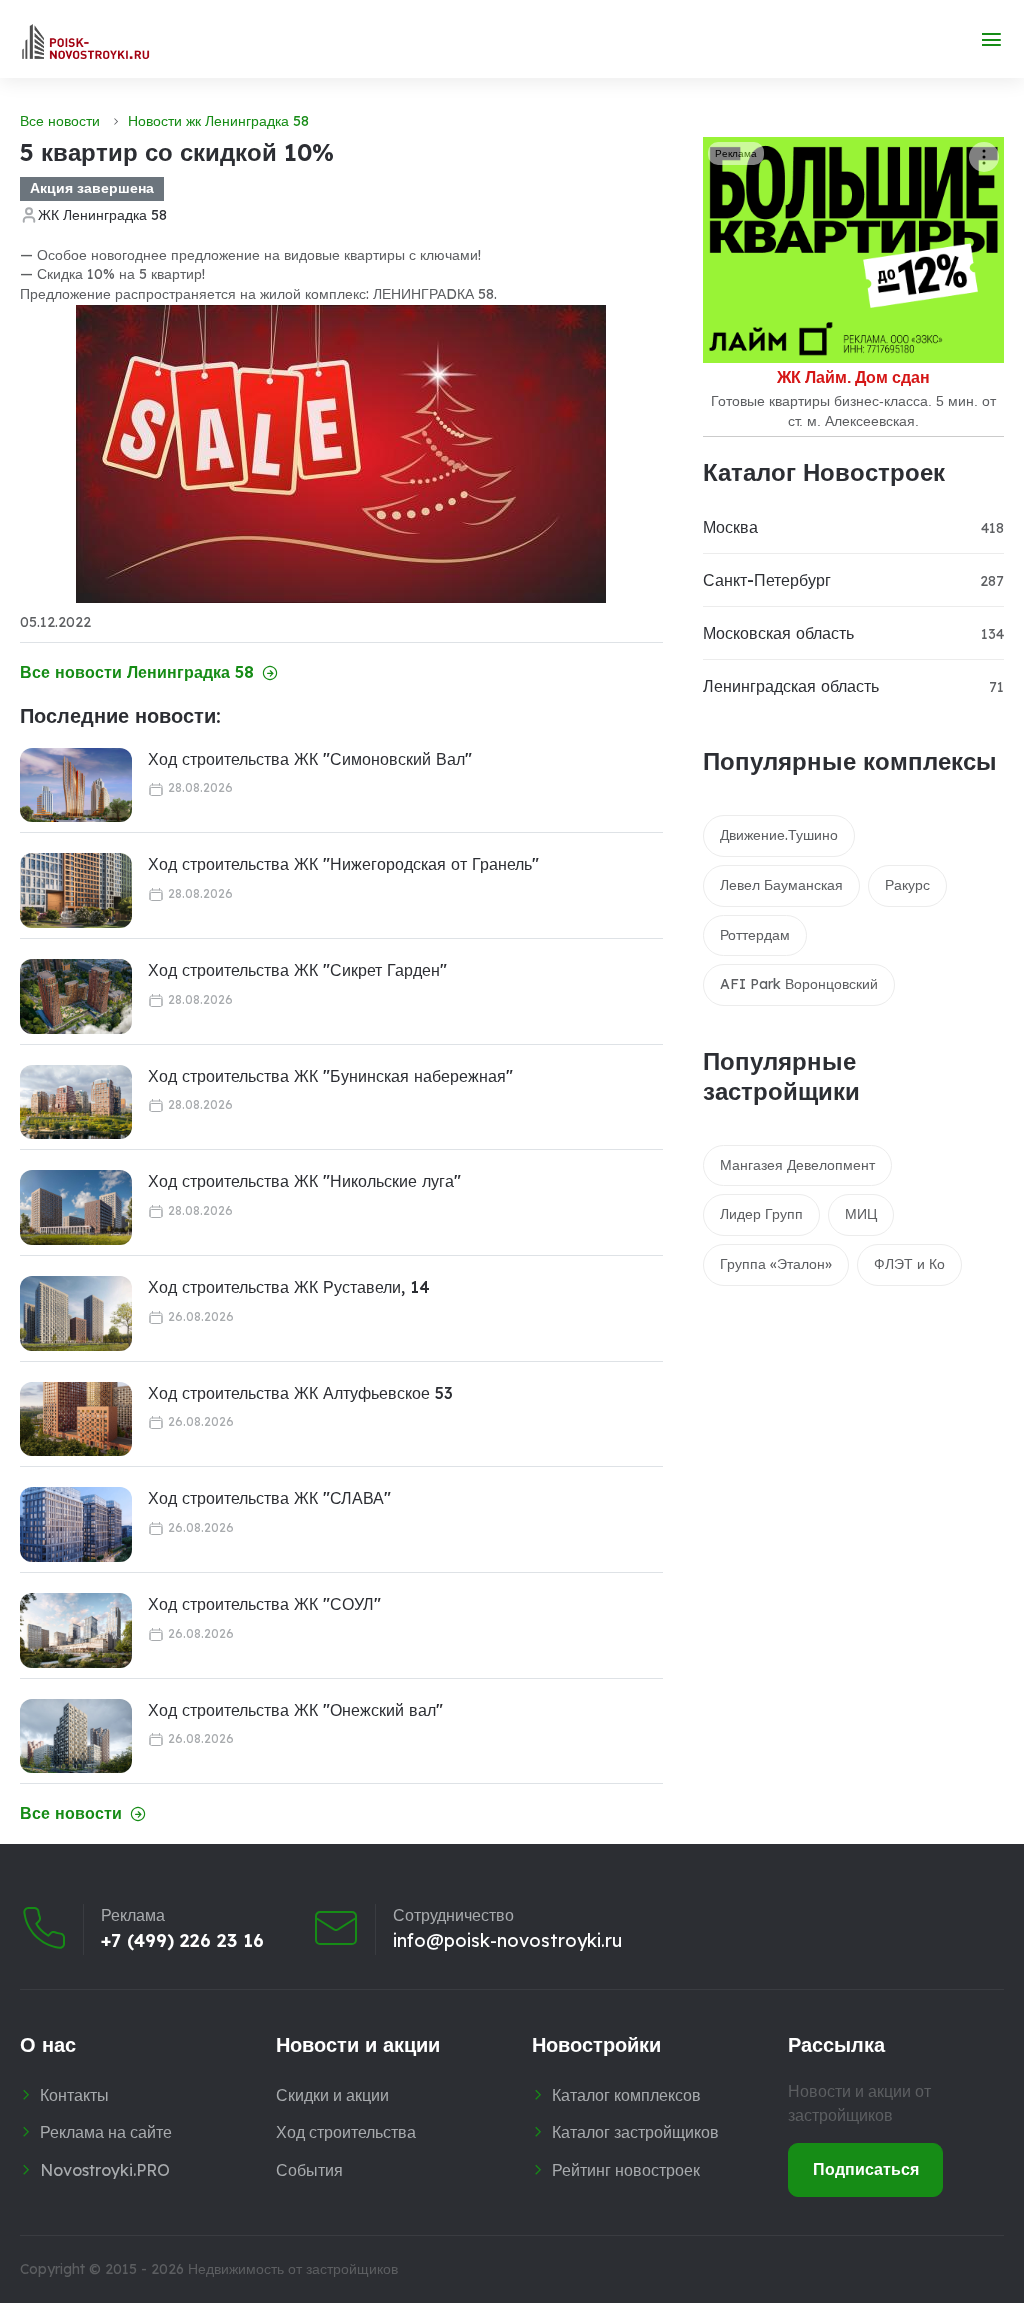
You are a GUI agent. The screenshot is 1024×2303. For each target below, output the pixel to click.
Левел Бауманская (781, 885)
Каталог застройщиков (635, 2132)
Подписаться (866, 2169)
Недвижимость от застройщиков (293, 2269)
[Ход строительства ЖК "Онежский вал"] (76, 1736)
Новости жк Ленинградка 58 (218, 121)
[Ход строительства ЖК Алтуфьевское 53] (76, 1419)
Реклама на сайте (106, 2132)
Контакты (74, 2095)
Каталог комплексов (626, 2095)
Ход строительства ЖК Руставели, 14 (289, 1287)
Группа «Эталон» (776, 1264)
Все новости (60, 121)
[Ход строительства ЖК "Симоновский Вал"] (76, 785)
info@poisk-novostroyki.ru (507, 1941)
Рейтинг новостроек (626, 2170)
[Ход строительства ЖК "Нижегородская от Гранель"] (76, 890)
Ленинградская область (791, 686)
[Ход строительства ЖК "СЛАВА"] (76, 1524)
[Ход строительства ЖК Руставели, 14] (76, 1313)
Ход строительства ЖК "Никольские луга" (304, 1181)
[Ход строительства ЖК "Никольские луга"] (76, 1207)
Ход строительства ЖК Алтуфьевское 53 (300, 1393)
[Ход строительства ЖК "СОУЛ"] (76, 1630)
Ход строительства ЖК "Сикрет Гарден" (297, 970)
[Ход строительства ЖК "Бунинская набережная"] (76, 1102)
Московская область (778, 633)
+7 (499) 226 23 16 (182, 1941)
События (309, 2170)
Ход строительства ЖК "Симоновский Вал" (310, 759)
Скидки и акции (332, 2095)
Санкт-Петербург (767, 580)
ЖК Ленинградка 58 (102, 215)
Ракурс (907, 885)
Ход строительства (346, 2132)
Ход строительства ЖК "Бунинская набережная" (330, 1076)
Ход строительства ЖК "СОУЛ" (264, 1604)
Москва (730, 527)
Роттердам (755, 935)
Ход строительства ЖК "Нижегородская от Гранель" (343, 864)
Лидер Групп (761, 1214)
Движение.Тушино (779, 835)
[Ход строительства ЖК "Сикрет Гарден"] (76, 996)
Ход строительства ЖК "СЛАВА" (269, 1498)
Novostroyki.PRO (105, 2170)
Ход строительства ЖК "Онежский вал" (295, 1710)
